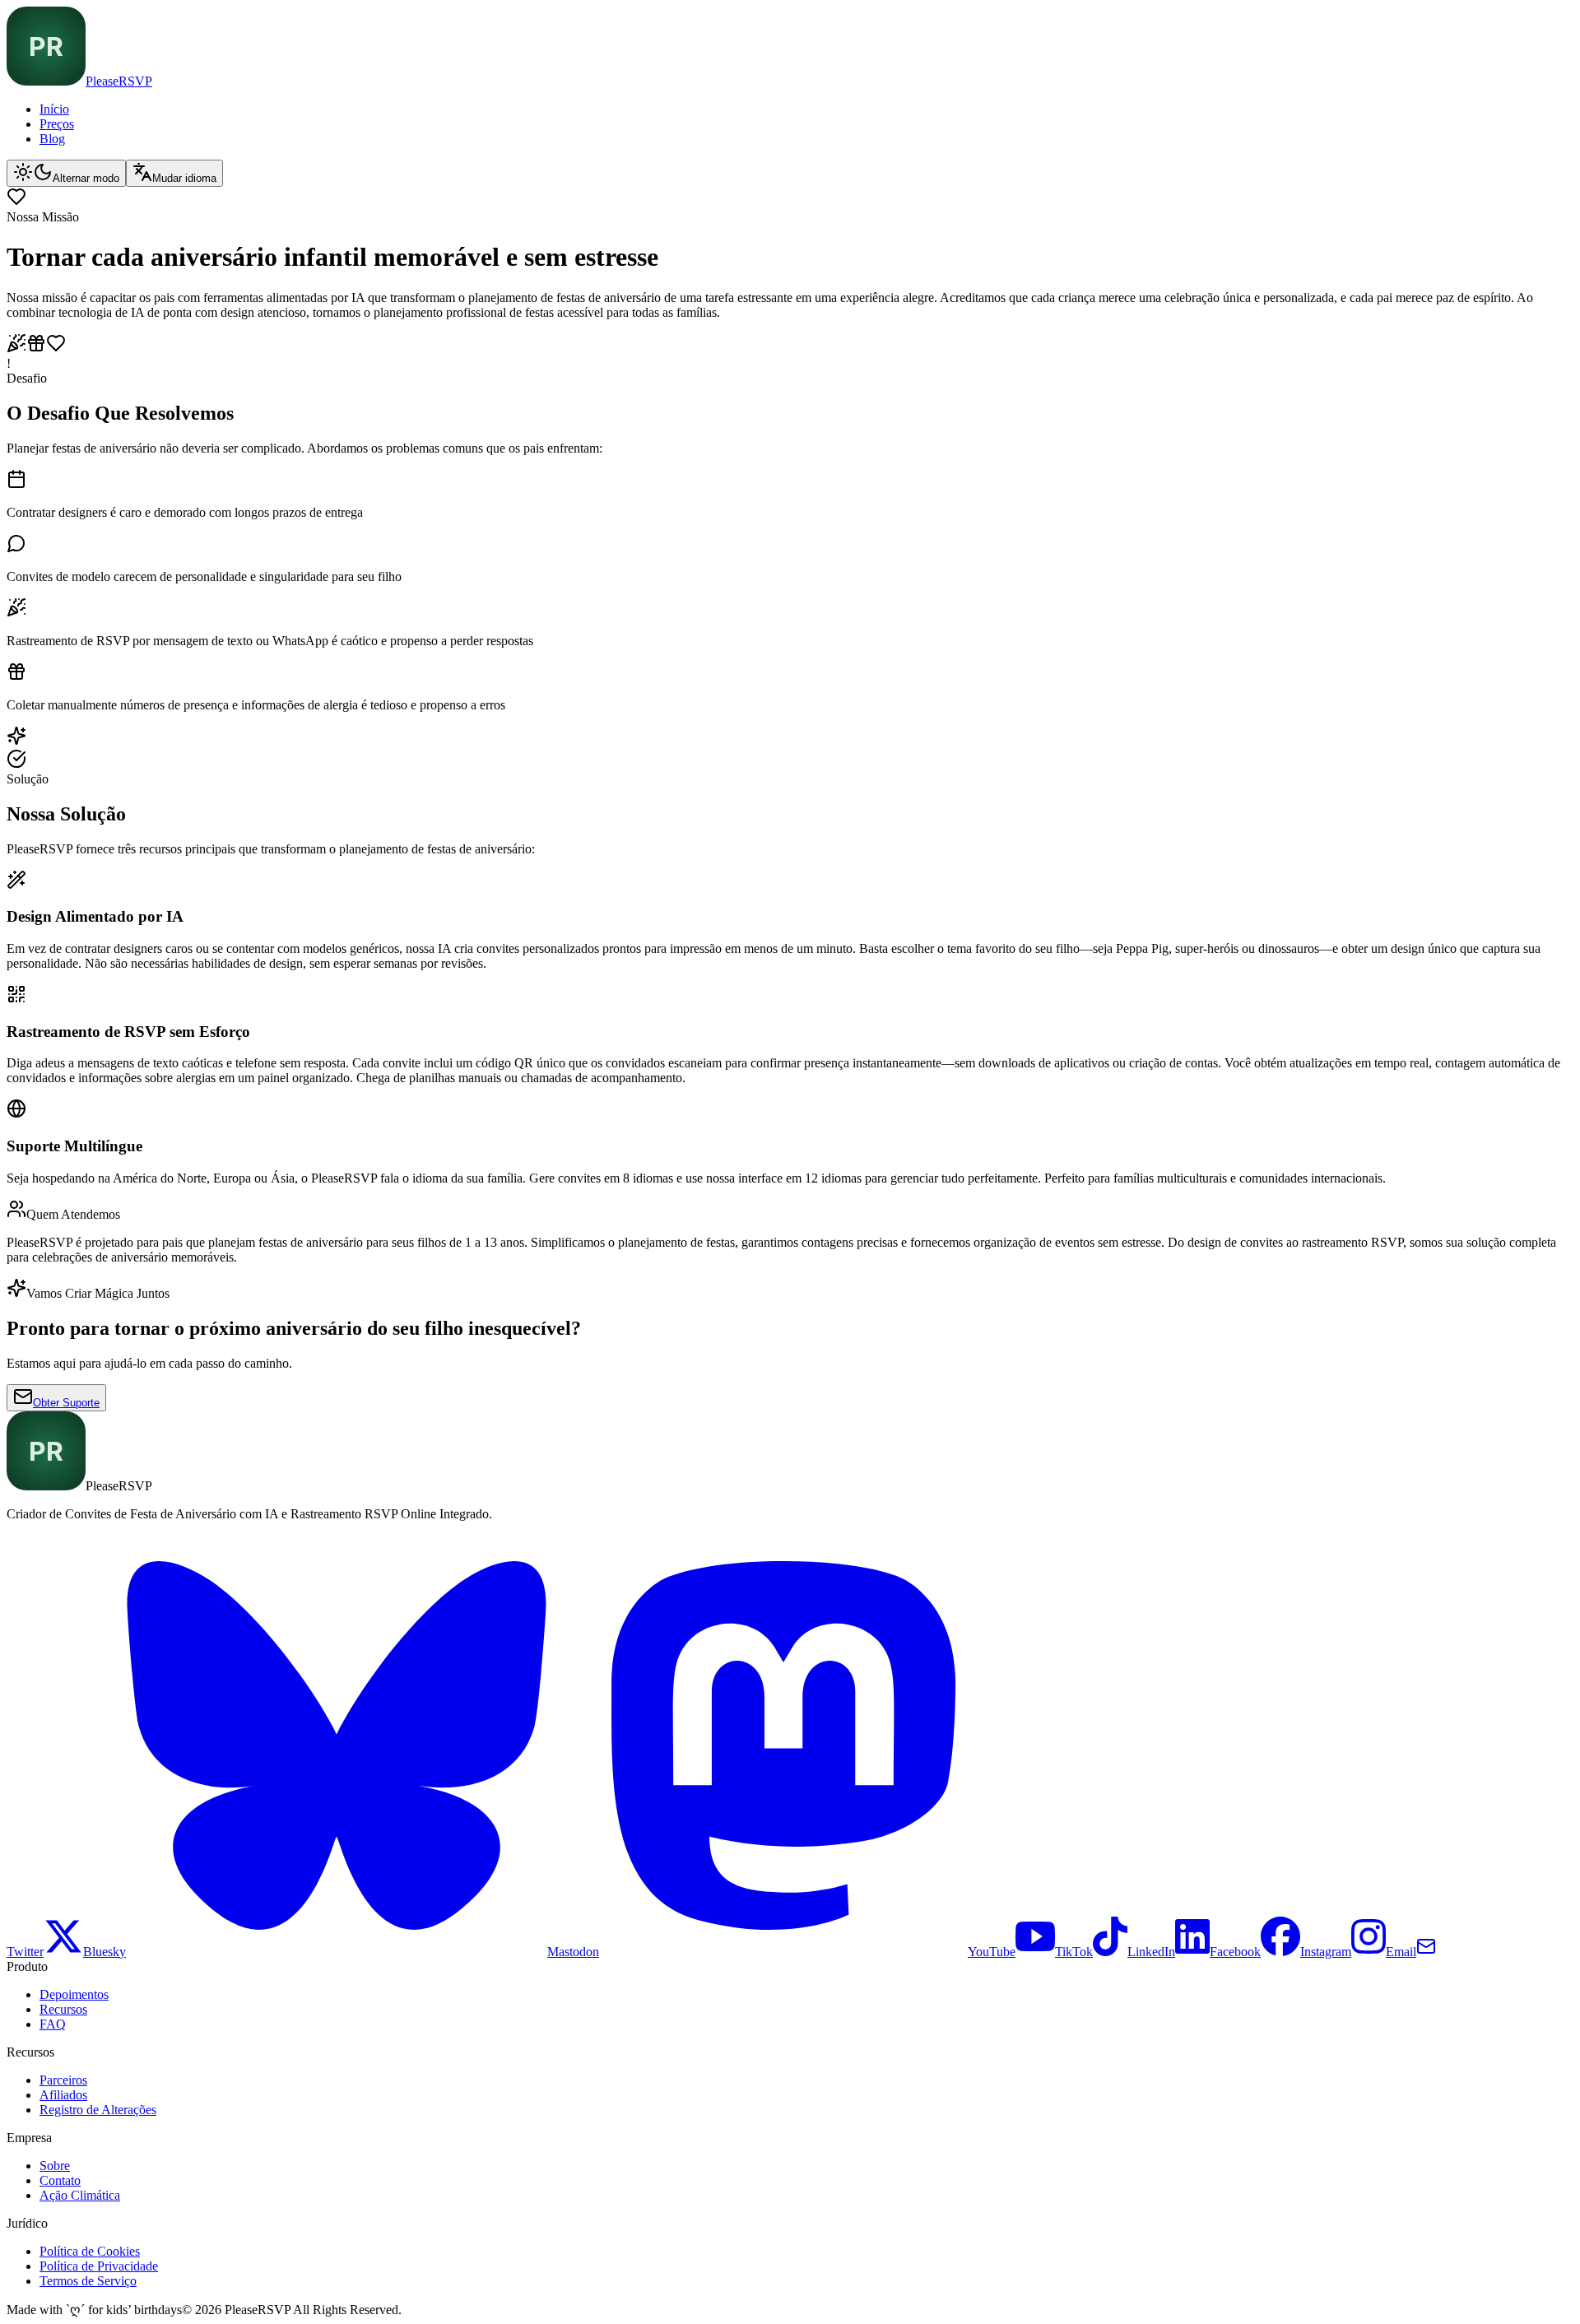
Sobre (55, 2166)
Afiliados (63, 2095)
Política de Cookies (90, 2251)
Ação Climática (80, 2195)
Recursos (63, 2009)
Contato (60, 2180)
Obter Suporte (66, 1403)
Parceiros (63, 2080)
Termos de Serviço (88, 2281)
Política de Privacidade (99, 2266)
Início (54, 109)
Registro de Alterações (98, 2110)
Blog (52, 139)
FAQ (53, 2024)
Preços (57, 124)
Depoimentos (74, 1994)
